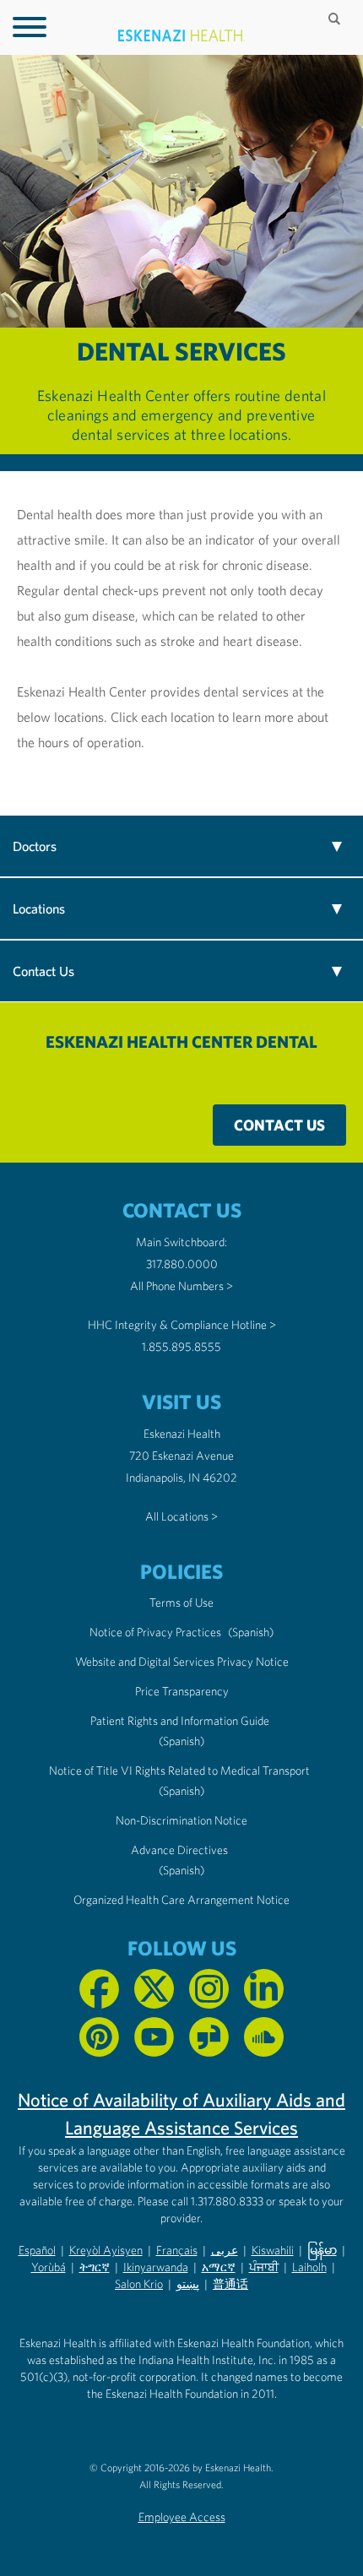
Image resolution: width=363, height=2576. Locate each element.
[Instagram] (209, 1989)
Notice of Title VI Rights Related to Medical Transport (179, 1771)
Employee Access (182, 2517)
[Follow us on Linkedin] (264, 1989)
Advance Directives (179, 1850)
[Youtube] (154, 2037)
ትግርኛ (95, 2267)
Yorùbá (49, 2267)
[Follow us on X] (154, 1989)
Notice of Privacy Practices (155, 1632)
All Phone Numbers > (181, 1286)
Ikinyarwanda (156, 2267)
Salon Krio (139, 2284)
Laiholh (309, 2267)
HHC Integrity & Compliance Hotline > (182, 1325)
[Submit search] (336, 19)
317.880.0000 (182, 1264)
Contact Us (279, 1125)
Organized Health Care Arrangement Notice (181, 1900)
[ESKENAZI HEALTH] (181, 36)
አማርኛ (219, 2267)
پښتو (188, 2284)
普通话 (230, 2284)
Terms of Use (181, 1603)
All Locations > (181, 1516)
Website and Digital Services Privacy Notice (182, 1662)
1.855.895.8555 (181, 1347)
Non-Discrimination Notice (181, 1820)
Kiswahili (273, 2250)
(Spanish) (251, 1632)
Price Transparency (182, 1691)
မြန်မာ (322, 2250)
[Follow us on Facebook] (99, 1989)
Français (177, 2250)
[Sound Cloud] (264, 2037)
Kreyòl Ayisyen (106, 2250)
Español (37, 2250)
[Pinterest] (99, 2037)
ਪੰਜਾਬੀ (264, 2267)
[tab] (181, 846)
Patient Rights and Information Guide (180, 1721)
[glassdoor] (209, 2037)
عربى (225, 2250)
